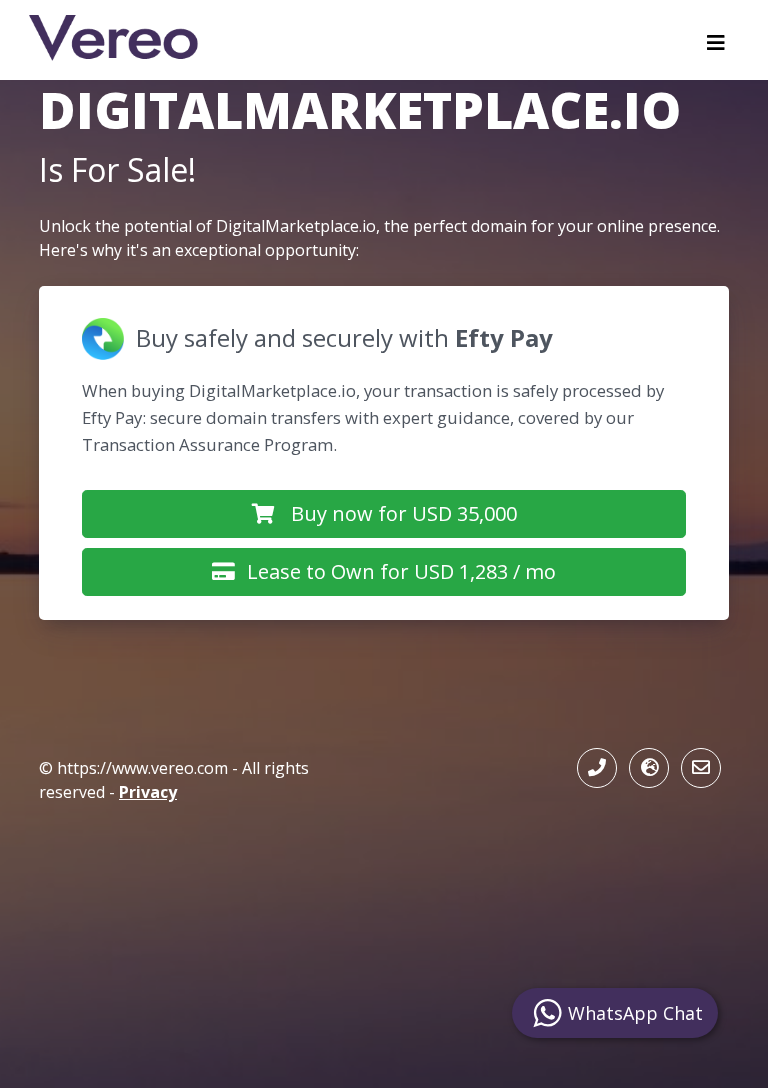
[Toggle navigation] (716, 48)
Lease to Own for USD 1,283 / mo (401, 571)
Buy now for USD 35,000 (404, 513)
